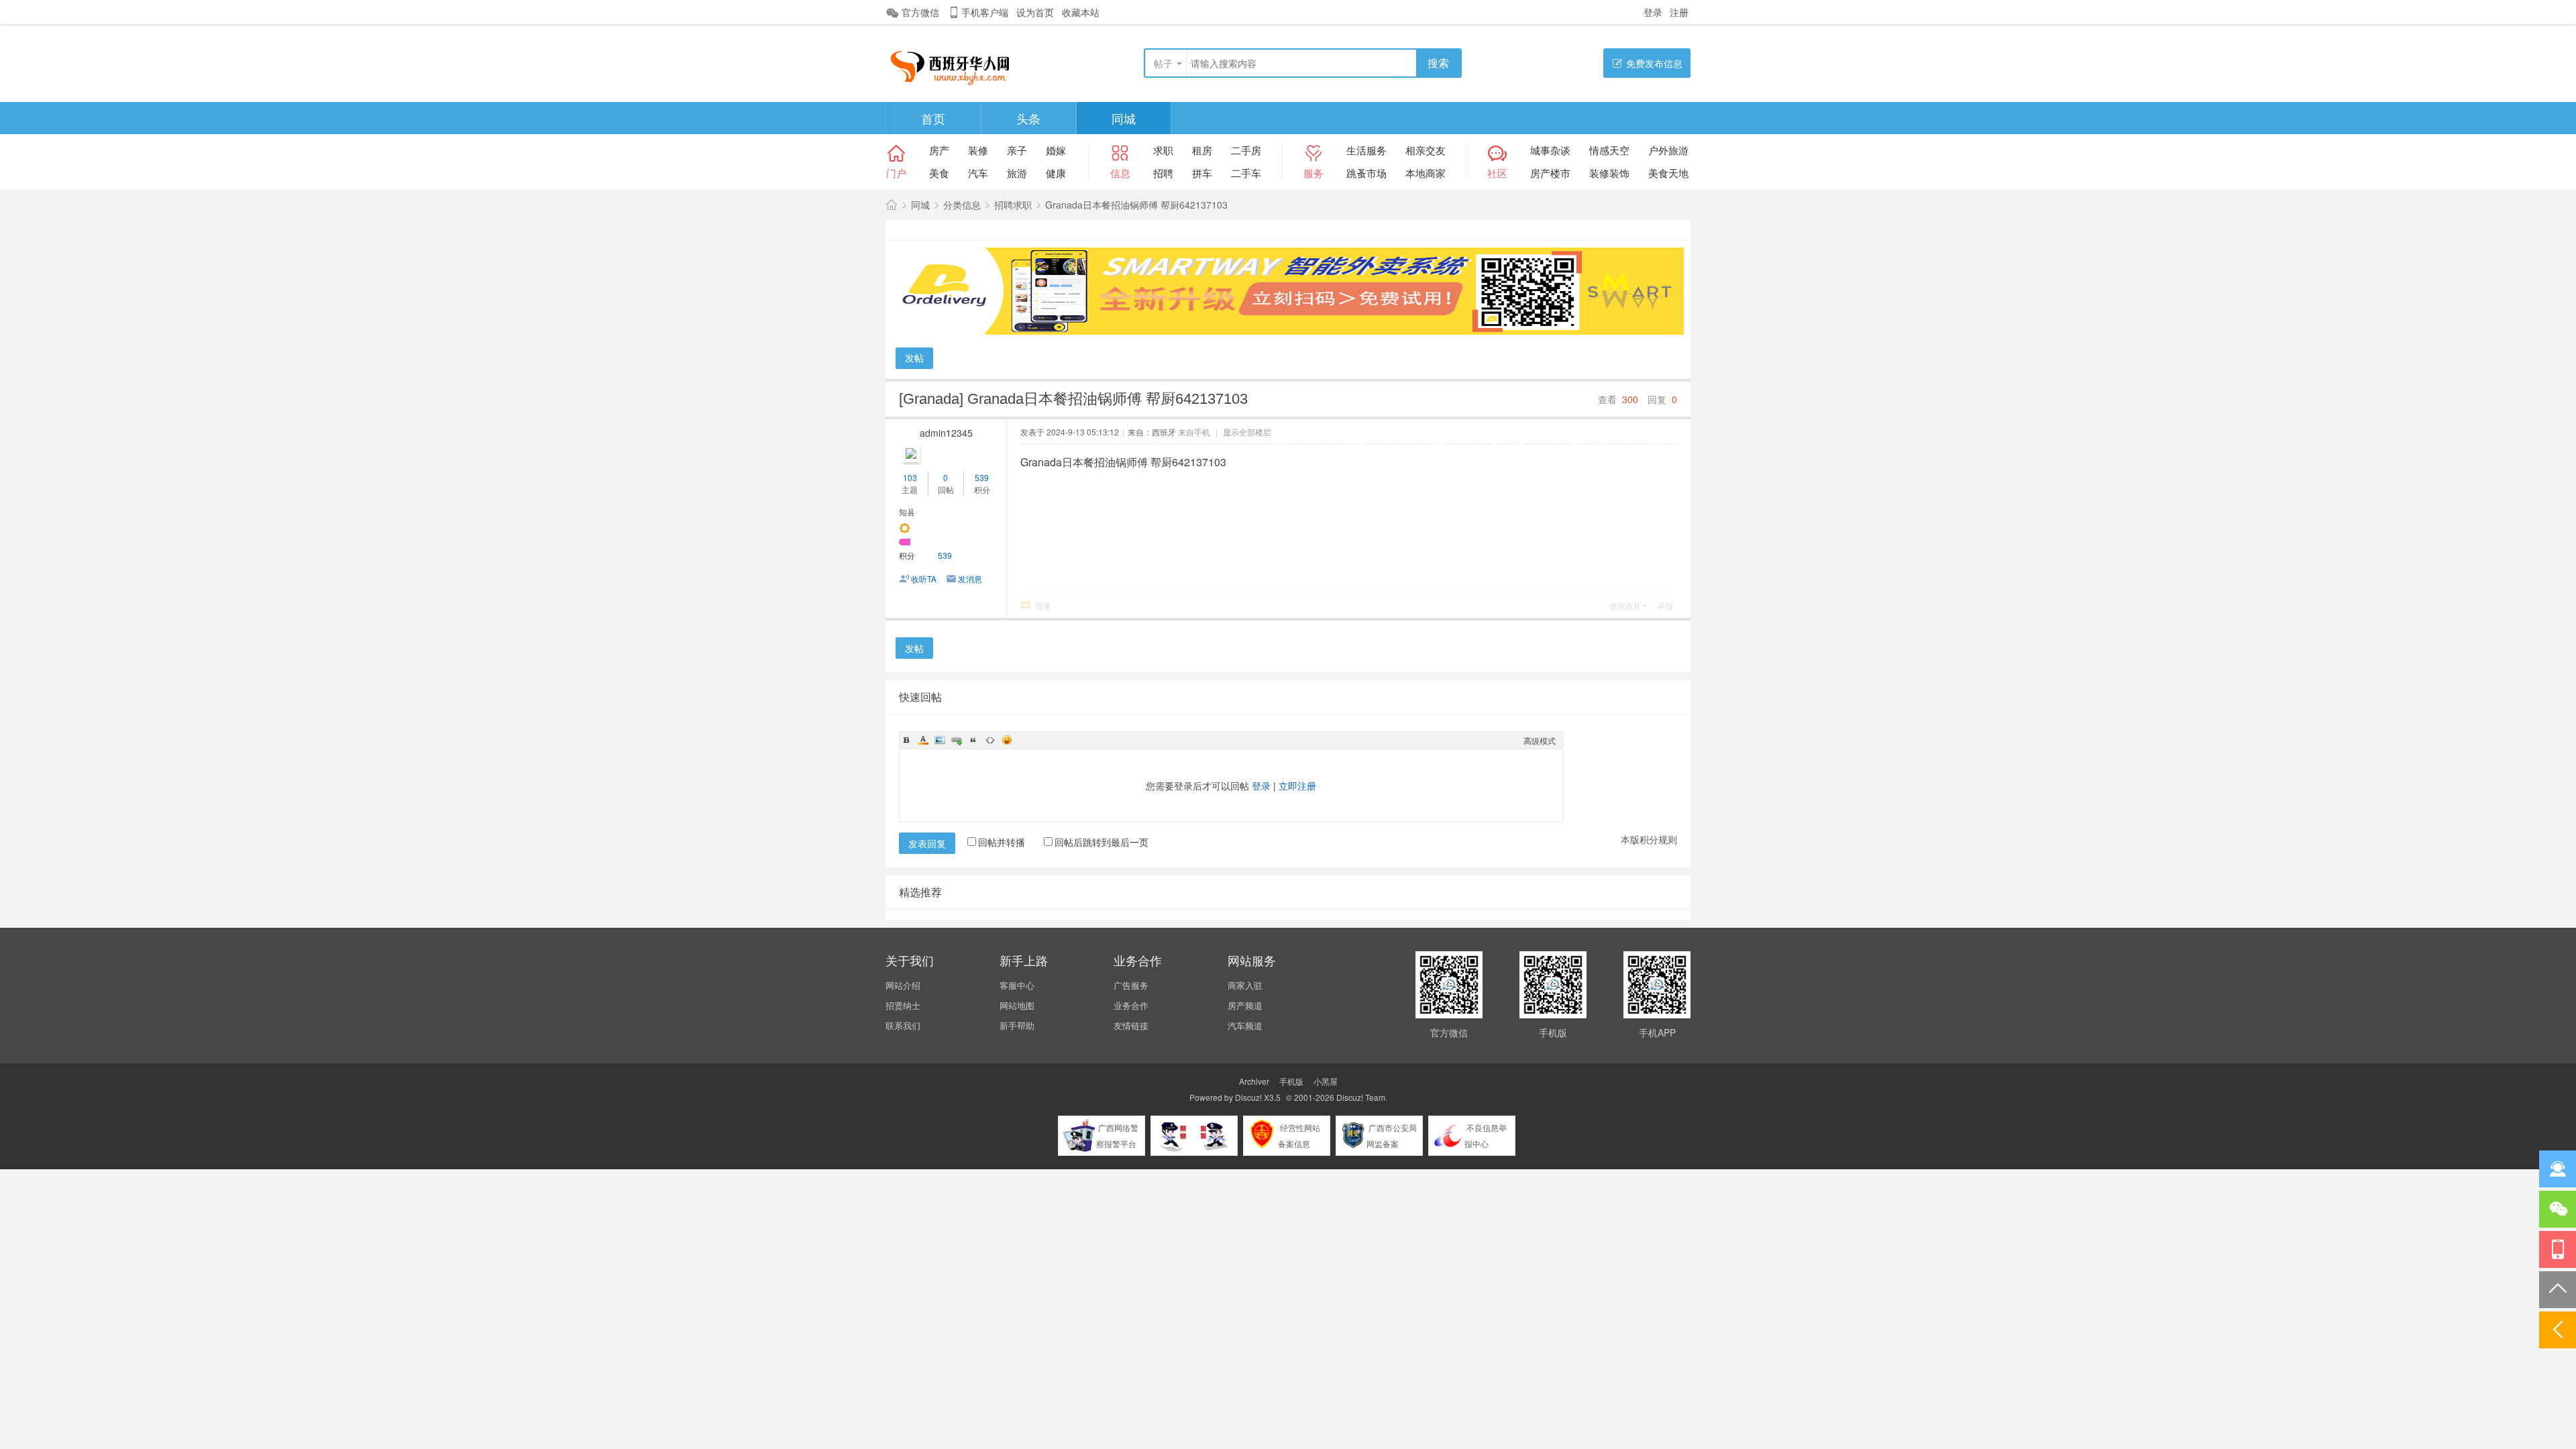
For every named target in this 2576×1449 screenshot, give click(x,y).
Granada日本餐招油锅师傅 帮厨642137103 (1136, 205)
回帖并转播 (1002, 842)
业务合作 (1131, 1005)
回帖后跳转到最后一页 (1102, 842)
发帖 (914, 358)
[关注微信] (2558, 1209)
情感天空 (1609, 150)
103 (910, 477)
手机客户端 (985, 12)
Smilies (1007, 740)
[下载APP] (2558, 1249)
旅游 (1017, 173)
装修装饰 (1609, 173)
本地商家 (1426, 173)
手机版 (1291, 1081)
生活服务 (1366, 150)
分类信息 (962, 205)
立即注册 (1297, 786)
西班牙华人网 (892, 205)
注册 (1679, 12)
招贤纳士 (903, 1005)
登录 (1653, 12)
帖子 (1163, 63)
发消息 (970, 579)
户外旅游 (1668, 150)
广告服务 (1131, 985)
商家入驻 (1245, 985)
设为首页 (1035, 12)
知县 (907, 512)
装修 (978, 150)
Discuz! (1248, 1097)
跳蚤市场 (1366, 173)
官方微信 (920, 12)
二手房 (1246, 150)
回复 (1043, 605)
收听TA (924, 579)
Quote (973, 740)
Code (990, 740)
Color (923, 740)
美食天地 (1668, 173)
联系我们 (903, 1025)
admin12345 (946, 433)
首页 (933, 118)
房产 (939, 150)
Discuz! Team (1361, 1097)
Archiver (1254, 1081)
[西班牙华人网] (955, 64)
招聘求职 (1013, 205)
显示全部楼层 (1247, 432)
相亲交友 (1426, 150)
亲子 (1017, 150)
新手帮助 (1017, 1025)
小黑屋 (1326, 1081)
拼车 (1202, 173)
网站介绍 (903, 985)
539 (982, 477)
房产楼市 (1550, 173)
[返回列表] (2558, 1330)
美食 (939, 173)
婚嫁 (1056, 150)
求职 (1163, 150)
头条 (1028, 118)
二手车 (1246, 173)
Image (940, 740)
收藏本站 (1081, 12)
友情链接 (1131, 1025)
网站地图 (1017, 1005)
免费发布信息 (1654, 63)
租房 (1202, 150)
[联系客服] (2558, 1169)
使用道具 (1625, 605)
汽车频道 (1245, 1025)
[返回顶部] (2558, 1290)
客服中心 (1017, 985)
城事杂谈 (1550, 150)
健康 (1056, 173)
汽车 (978, 173)
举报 (1665, 605)
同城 (1124, 118)
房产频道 (1245, 1005)
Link (957, 740)
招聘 (1163, 173)
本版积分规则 (1649, 839)
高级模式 (1540, 740)
